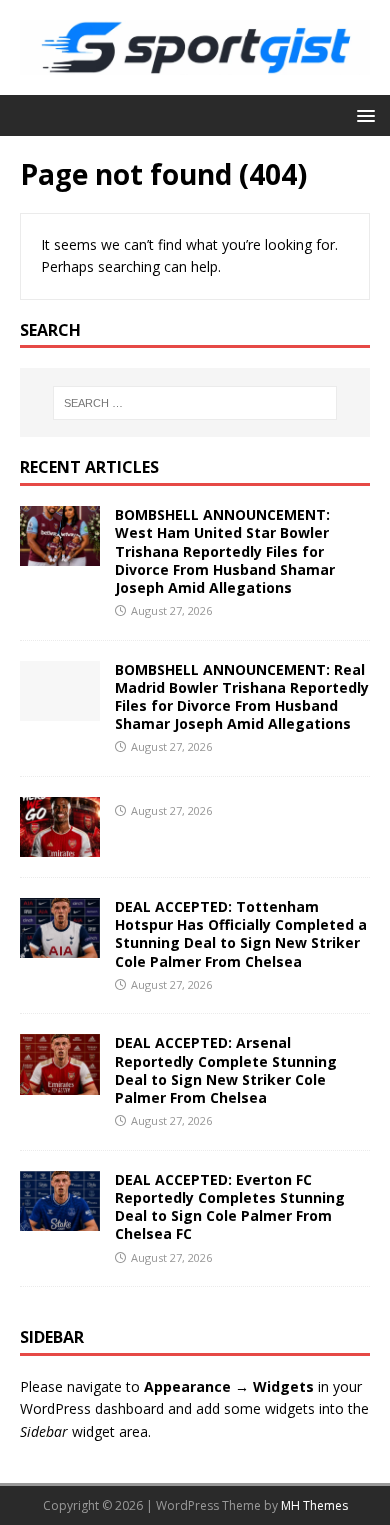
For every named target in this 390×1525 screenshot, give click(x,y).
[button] (362, 114)
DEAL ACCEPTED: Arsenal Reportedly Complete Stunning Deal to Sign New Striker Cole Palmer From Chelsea (226, 1070)
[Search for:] (195, 403)
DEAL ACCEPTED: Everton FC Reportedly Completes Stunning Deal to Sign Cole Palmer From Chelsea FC (230, 1207)
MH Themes (314, 1505)
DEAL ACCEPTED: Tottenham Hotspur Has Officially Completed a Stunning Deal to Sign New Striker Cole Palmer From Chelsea (241, 934)
